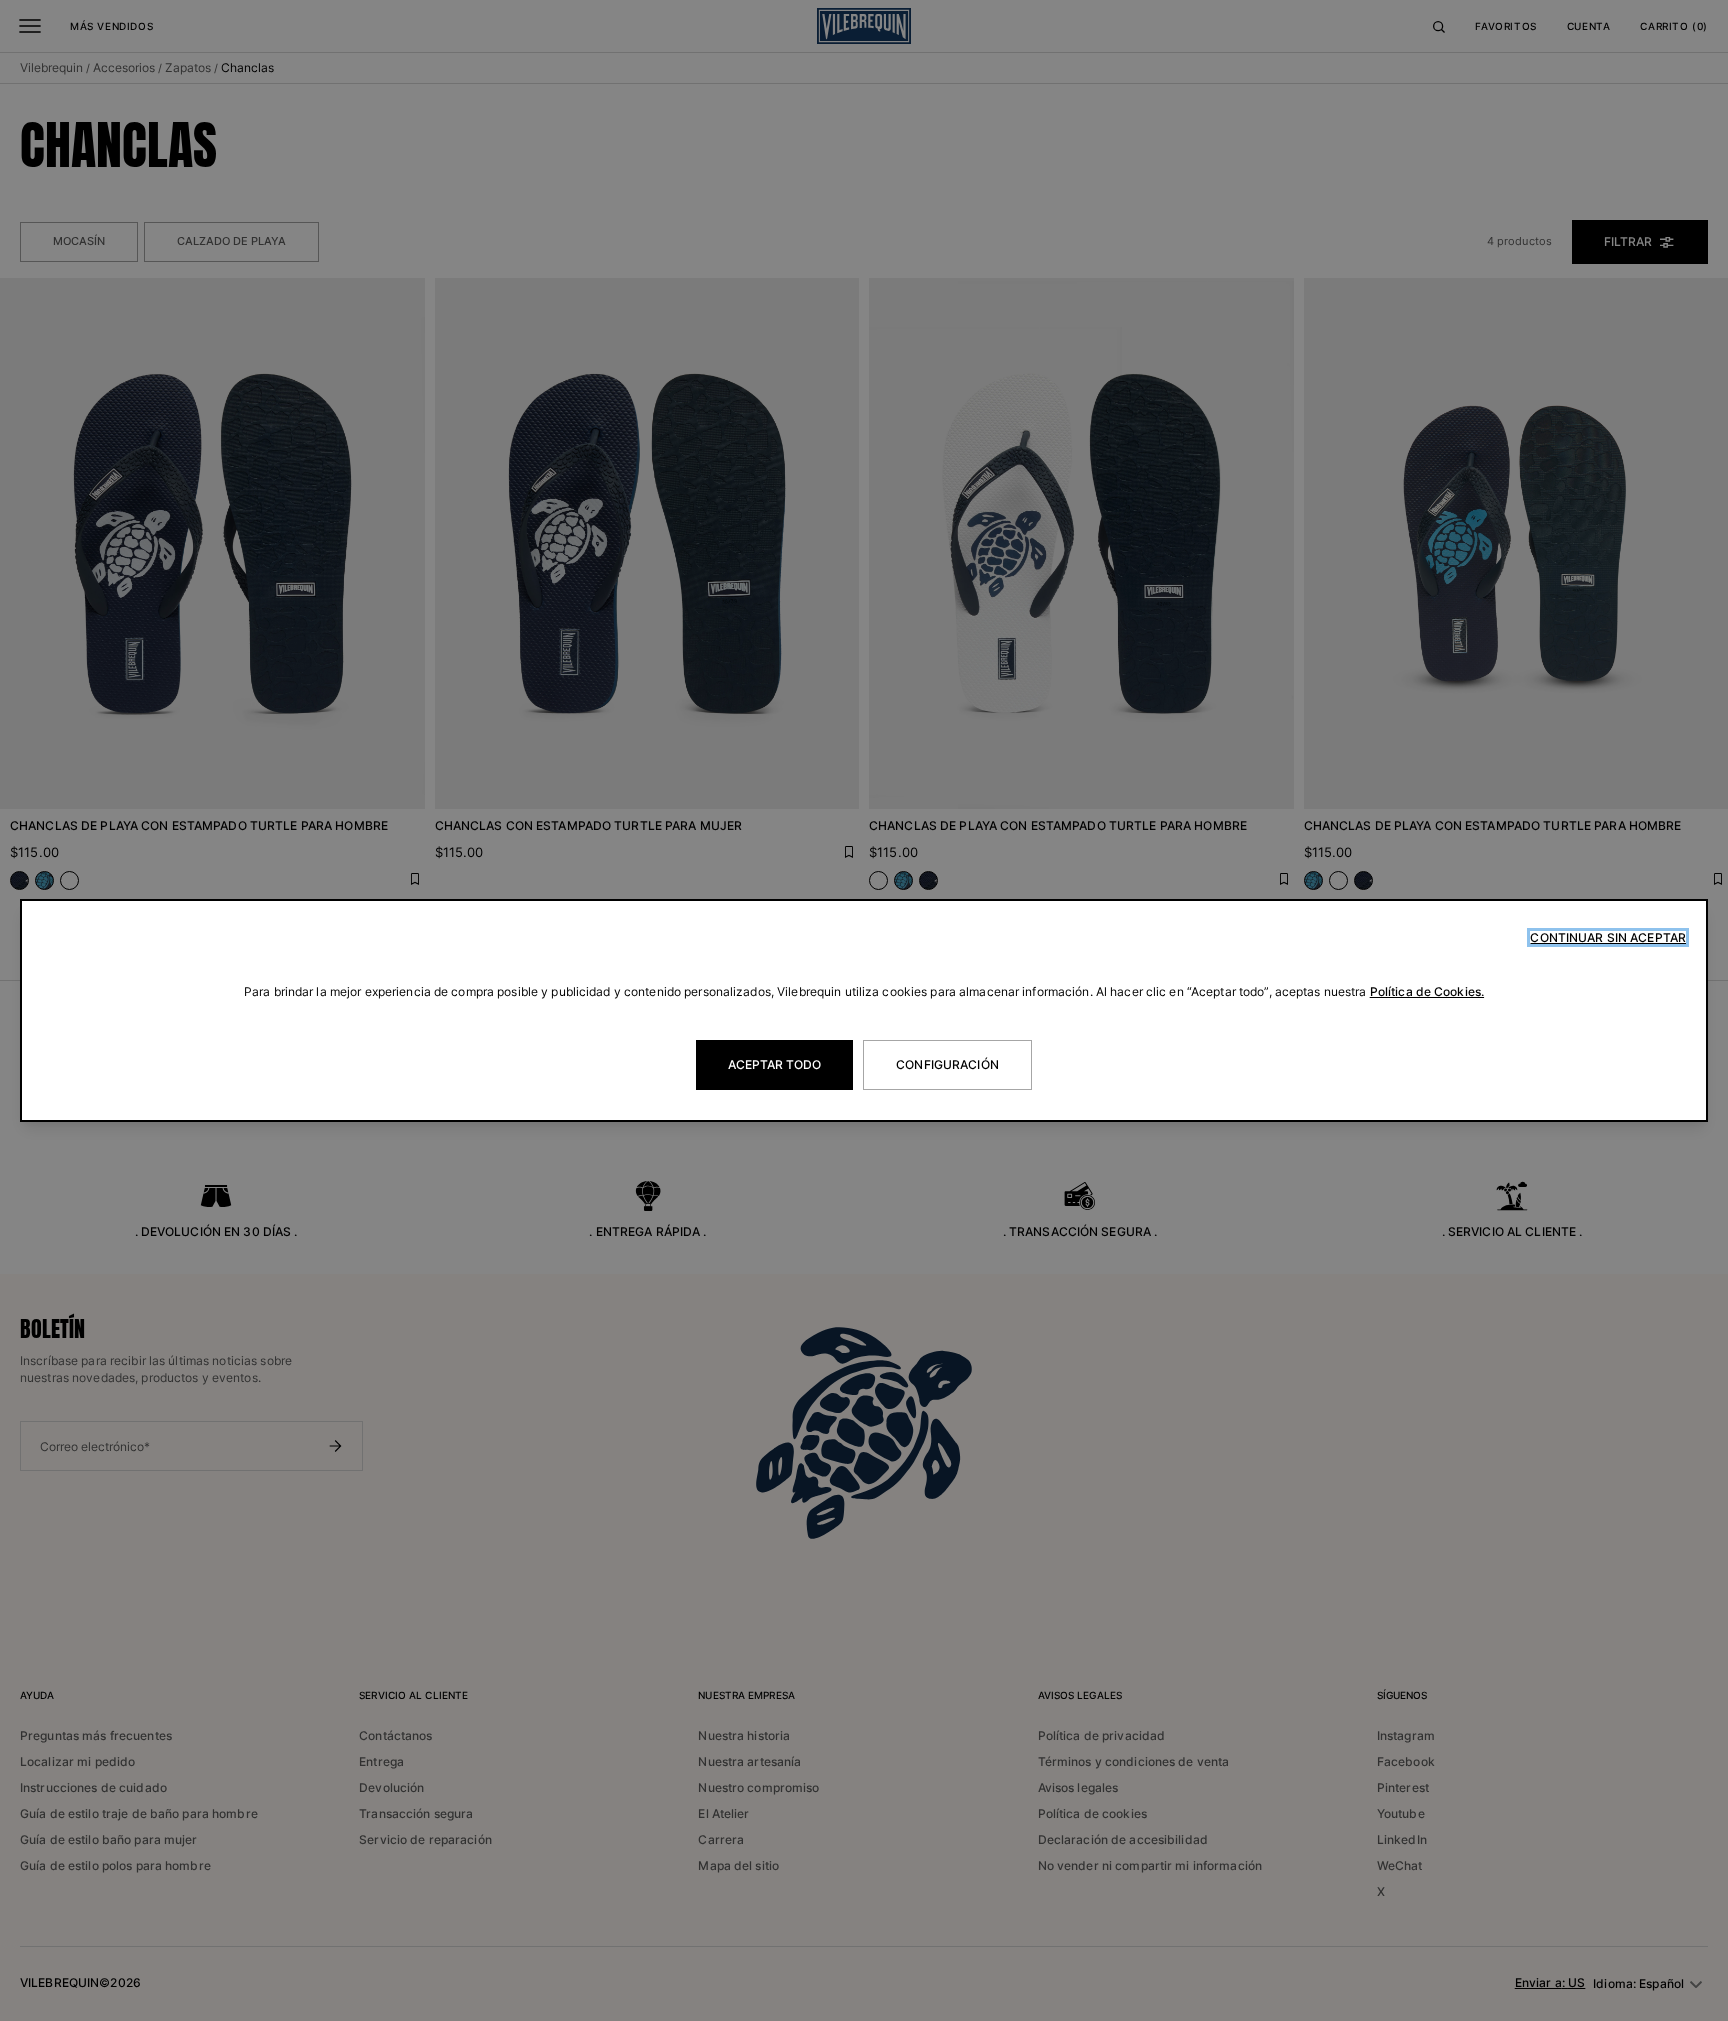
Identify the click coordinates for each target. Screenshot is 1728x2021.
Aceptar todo (774, 1064)
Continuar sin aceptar (1608, 937)
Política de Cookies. (1427, 991)
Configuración (947, 1064)
